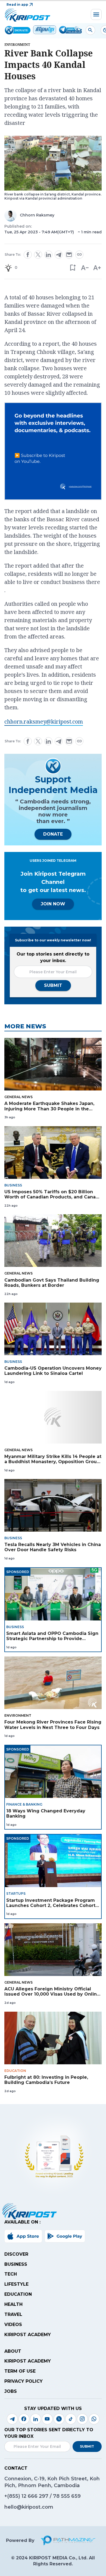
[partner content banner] (53, 452)
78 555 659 (67, 2496)
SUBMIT (53, 985)
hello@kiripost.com (29, 2507)
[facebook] (28, 255)
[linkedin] (48, 255)
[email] (69, 255)
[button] (72, 268)
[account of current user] (90, 30)
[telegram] (59, 255)
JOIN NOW (53, 904)
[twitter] (38, 255)
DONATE (53, 834)
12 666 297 (36, 2496)
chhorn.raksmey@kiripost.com (44, 721)
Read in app (17, 4)
